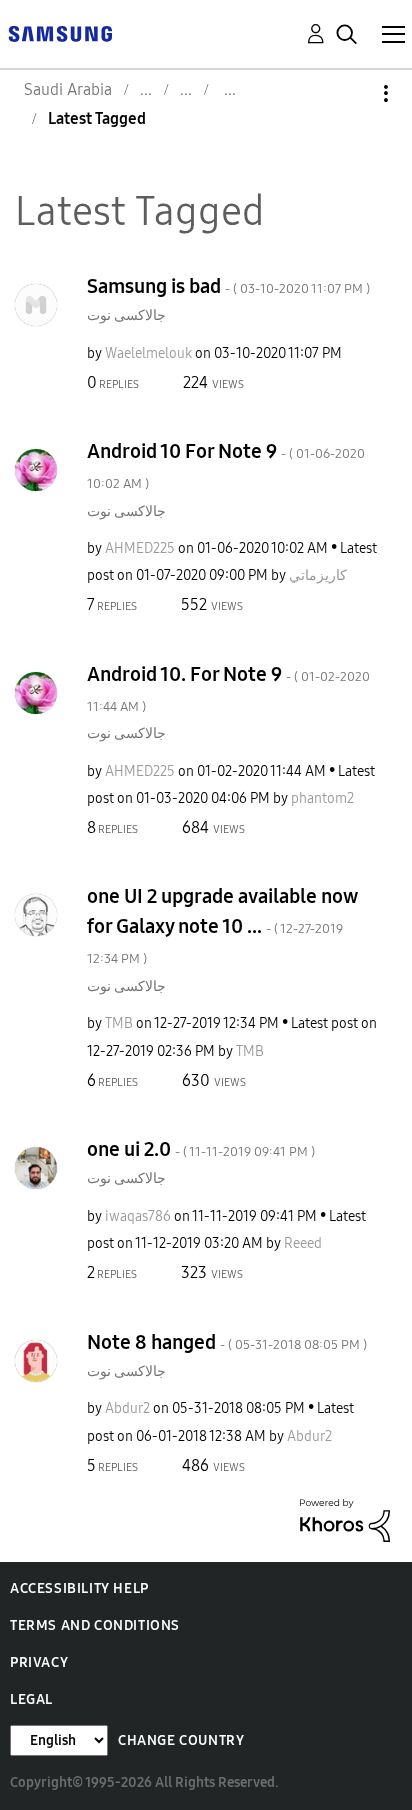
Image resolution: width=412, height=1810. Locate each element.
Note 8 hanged (227, 1342)
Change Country (181, 1740)
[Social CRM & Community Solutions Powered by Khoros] (345, 1519)
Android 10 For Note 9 (226, 465)
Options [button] (352, 93)
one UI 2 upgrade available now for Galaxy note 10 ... (222, 925)
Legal (31, 1699)
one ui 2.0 (201, 1149)
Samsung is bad (228, 286)
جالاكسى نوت (126, 315)
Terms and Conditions (95, 1625)
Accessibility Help (79, 1588)
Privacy (39, 1662)
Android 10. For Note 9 (228, 688)
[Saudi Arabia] (60, 32)
